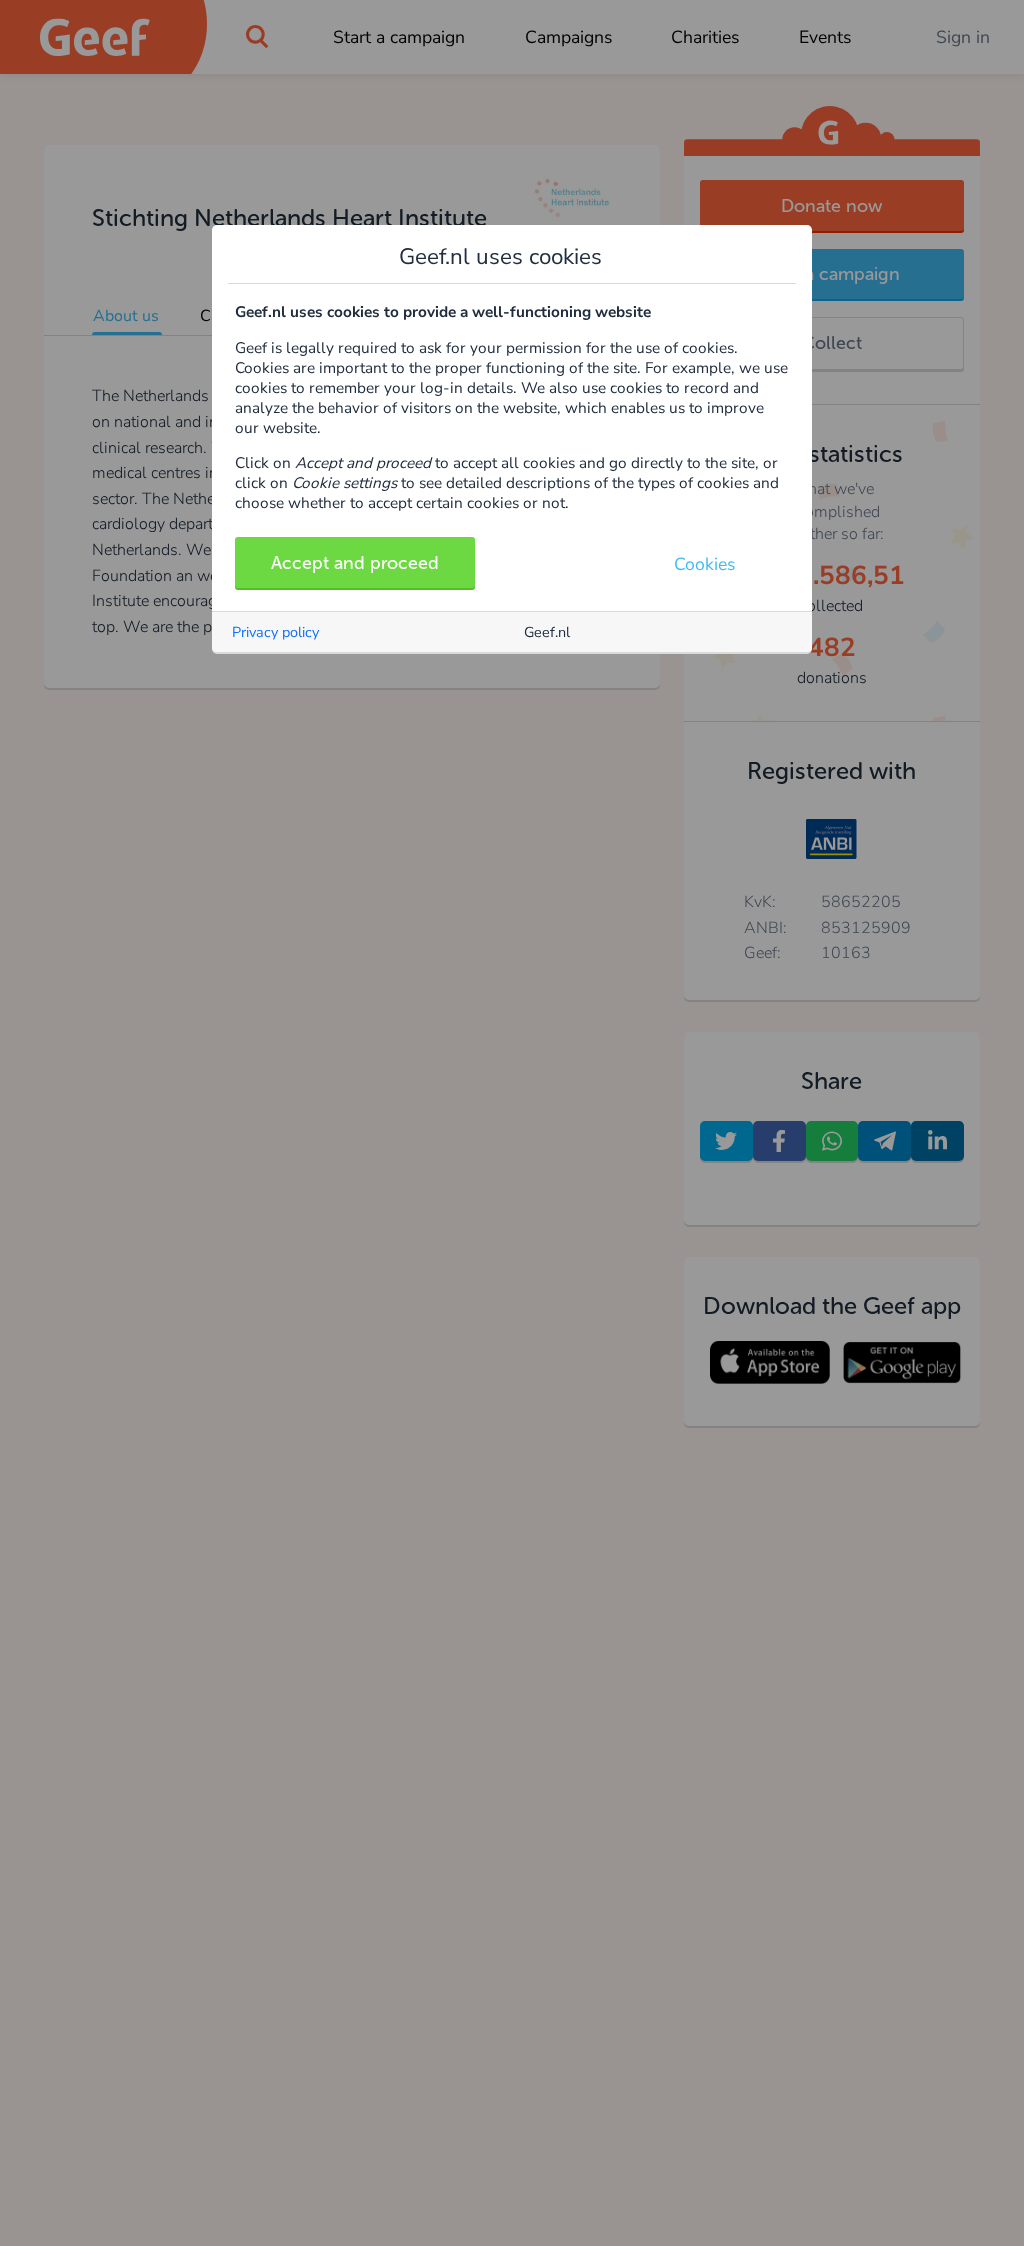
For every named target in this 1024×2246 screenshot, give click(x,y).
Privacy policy (275, 632)
